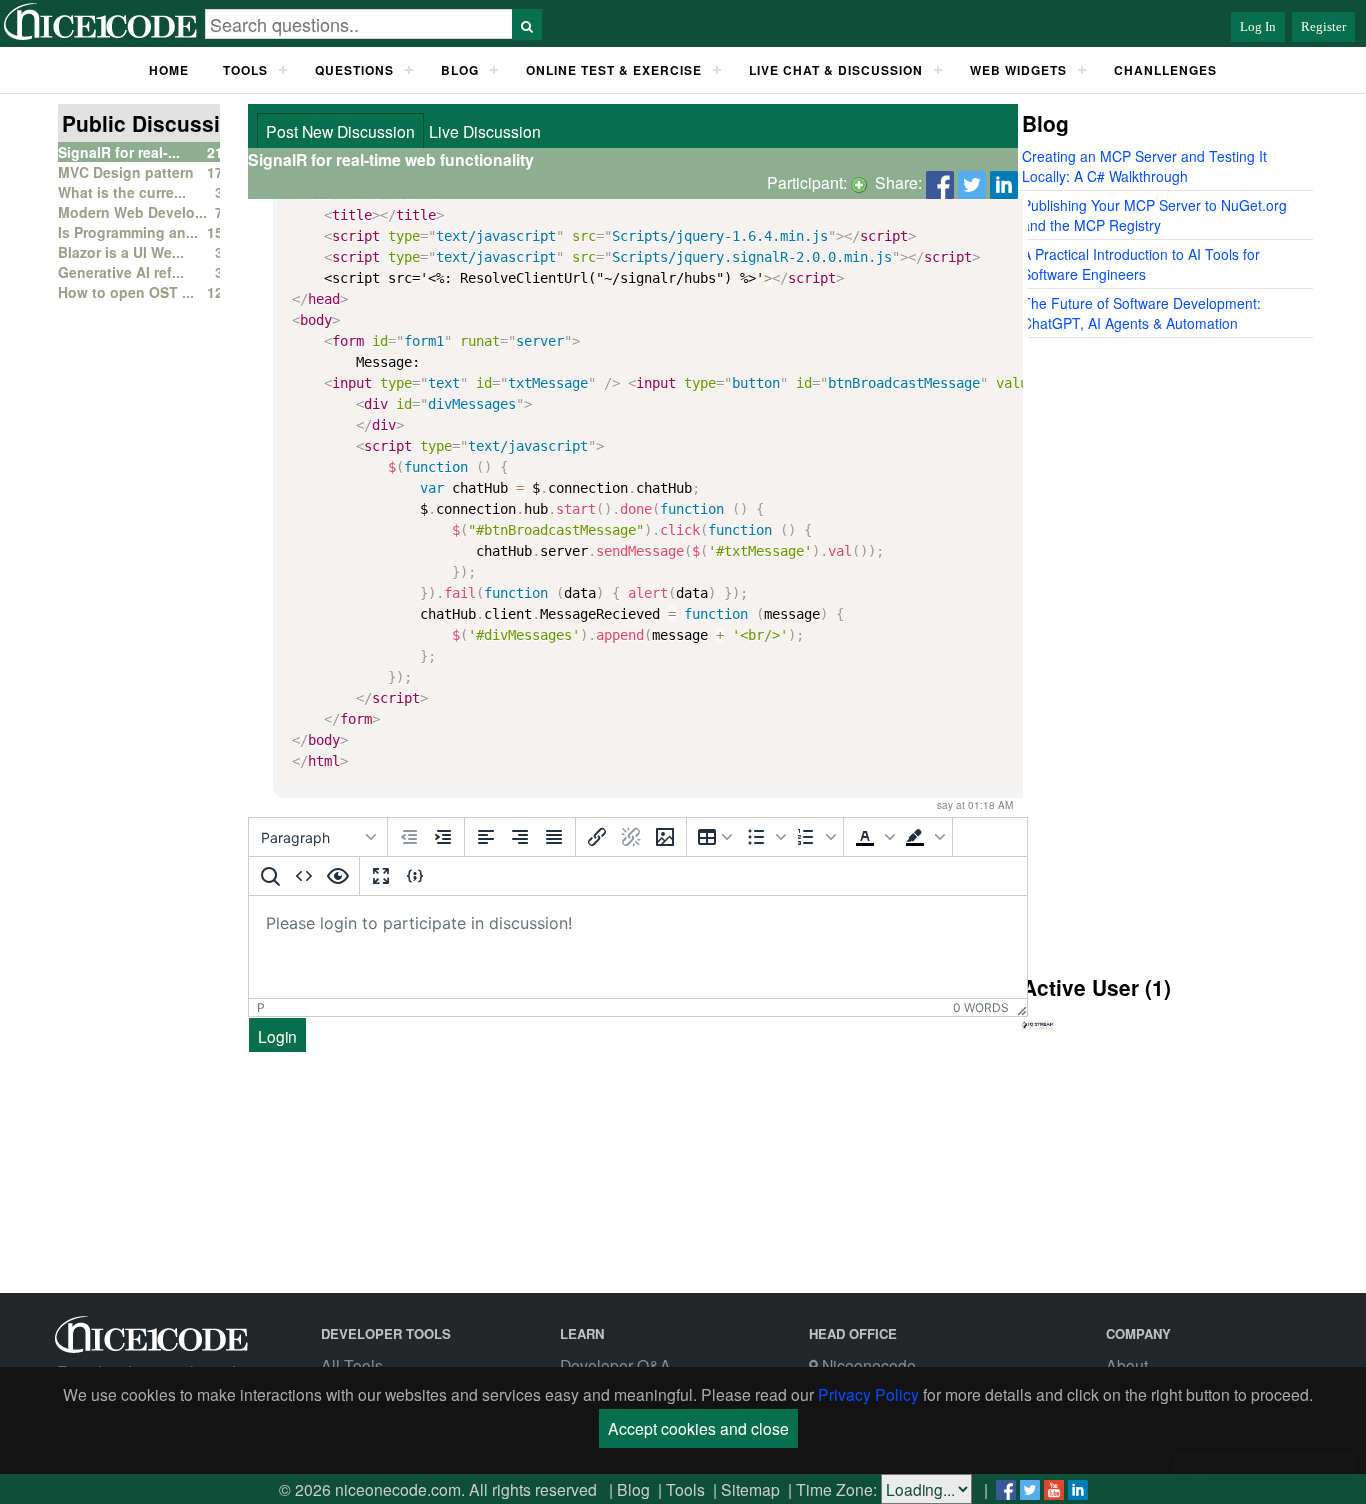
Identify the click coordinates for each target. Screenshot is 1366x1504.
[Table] (715, 837)
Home (169, 70)
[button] (764, 837)
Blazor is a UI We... (121, 252)
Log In (1258, 26)
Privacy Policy (868, 1394)
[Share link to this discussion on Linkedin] (1004, 182)
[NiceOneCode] (102, 36)
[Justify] (554, 837)
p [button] (261, 1007)
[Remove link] (631, 837)
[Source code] (304, 876)
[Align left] (486, 837)
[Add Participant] (859, 182)
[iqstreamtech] (1038, 1040)
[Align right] (520, 837)
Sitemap (750, 1489)
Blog (633, 1489)
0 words (981, 1007)
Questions (354, 70)
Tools (245, 70)
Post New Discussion (340, 131)
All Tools (352, 1365)
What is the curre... (122, 192)
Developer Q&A (615, 1365)
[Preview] (338, 876)
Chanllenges (1165, 70)
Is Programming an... (128, 232)
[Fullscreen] (381, 876)
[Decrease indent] (409, 837)
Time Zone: (836, 1489)
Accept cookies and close (698, 1428)
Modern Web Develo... (132, 212)
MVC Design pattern (126, 172)
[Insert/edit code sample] (415, 876)
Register (1323, 26)
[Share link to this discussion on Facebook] (940, 182)
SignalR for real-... (119, 152)
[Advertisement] (1157, 653)
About (1127, 1365)
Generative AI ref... (121, 272)
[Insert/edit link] (597, 837)
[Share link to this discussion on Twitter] (972, 182)
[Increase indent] (443, 837)
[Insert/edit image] (665, 837)
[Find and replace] (270, 876)
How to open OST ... (126, 292)
